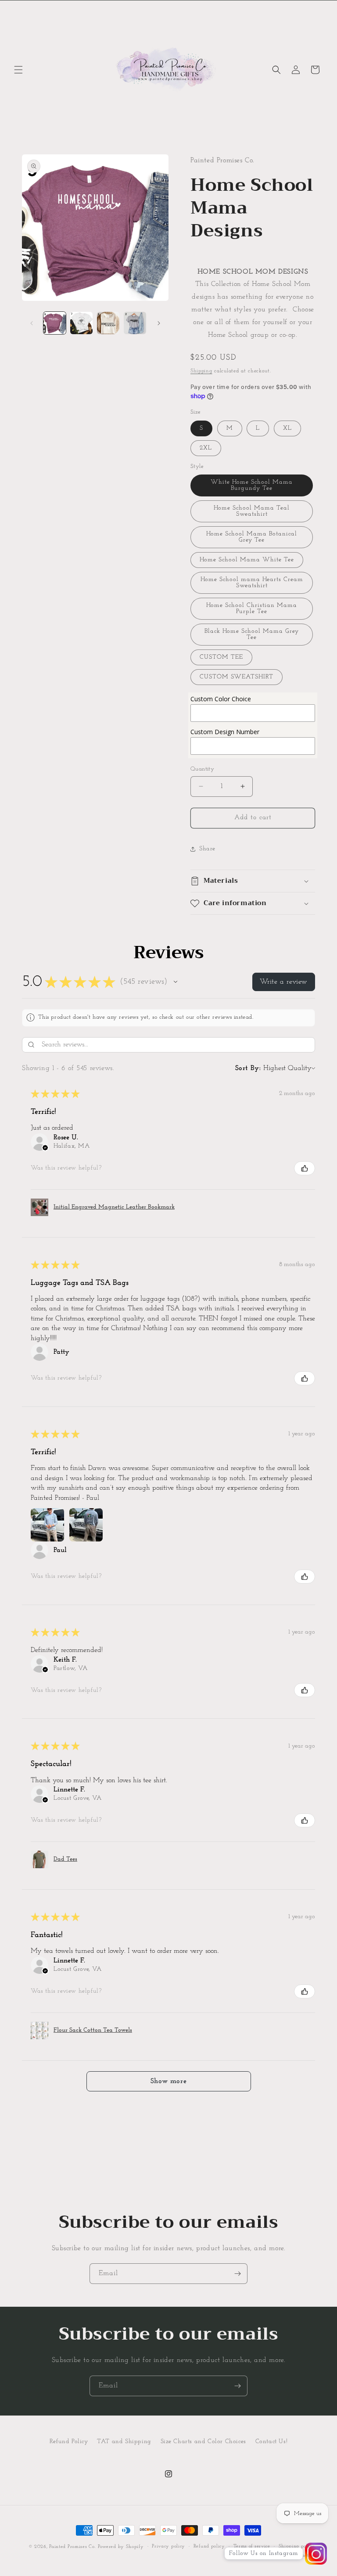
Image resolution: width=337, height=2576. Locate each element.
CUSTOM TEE (221, 657)
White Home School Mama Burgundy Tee (252, 485)
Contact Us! (272, 2442)
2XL (206, 448)
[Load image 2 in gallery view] (81, 323)
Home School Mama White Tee (247, 560)
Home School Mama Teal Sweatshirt (252, 511)
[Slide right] (159, 323)
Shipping (201, 371)
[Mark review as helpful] (305, 1168)
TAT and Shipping (124, 2442)
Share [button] (207, 849)
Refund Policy (69, 2442)
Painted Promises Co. (72, 2547)
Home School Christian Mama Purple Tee (252, 608)
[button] (18, 70)
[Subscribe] (237, 2274)
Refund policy (209, 2546)
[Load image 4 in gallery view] (135, 323)
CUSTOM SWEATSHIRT (237, 677)
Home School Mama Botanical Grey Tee (252, 537)
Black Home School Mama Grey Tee (252, 634)
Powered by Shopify (121, 2547)
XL (287, 428)
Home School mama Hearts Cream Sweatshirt (252, 583)
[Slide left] (32, 323)
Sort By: (248, 1068)
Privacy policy (168, 2546)
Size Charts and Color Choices (203, 2442)
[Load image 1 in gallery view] (55, 323)
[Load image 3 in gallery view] (108, 323)
